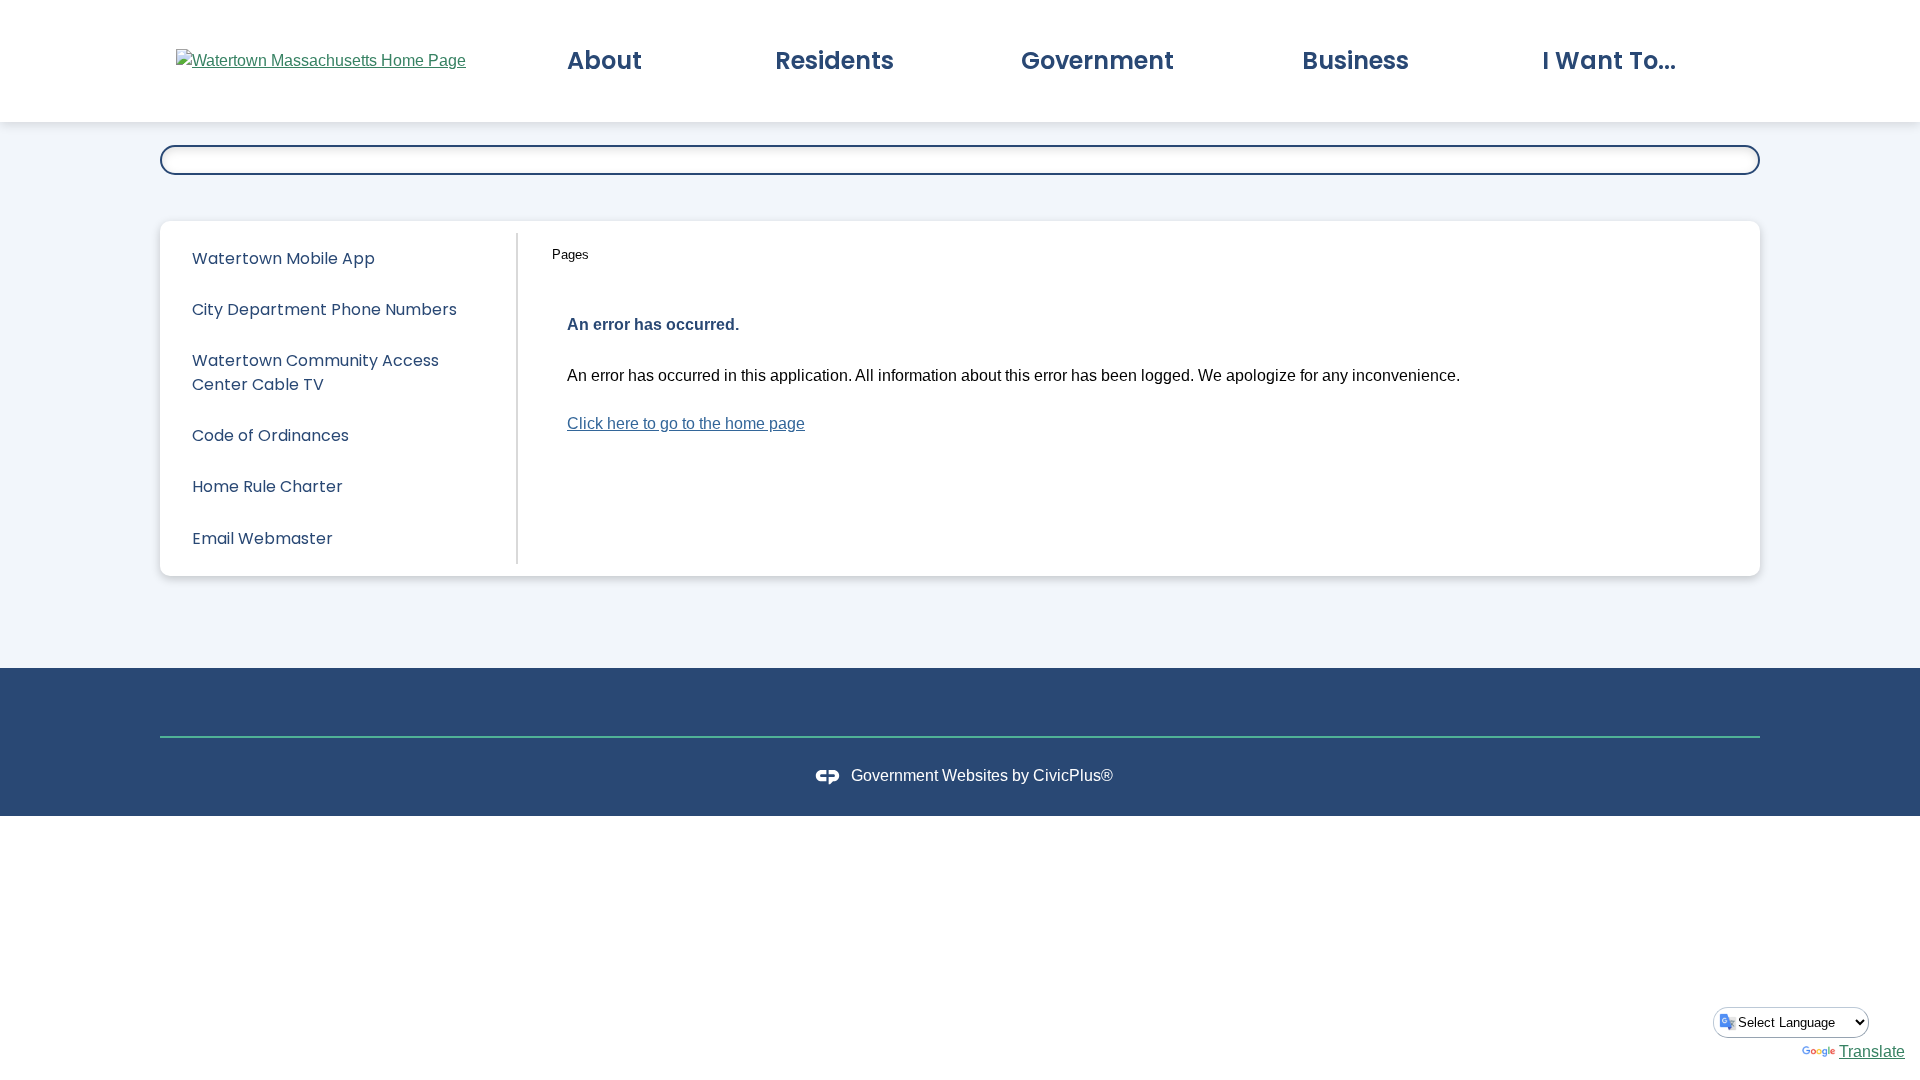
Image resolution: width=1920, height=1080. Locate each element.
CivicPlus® (1073, 775)
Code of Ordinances (270, 435)
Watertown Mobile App (283, 258)
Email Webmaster (262, 538)
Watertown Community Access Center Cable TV (315, 372)
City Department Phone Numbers (324, 309)
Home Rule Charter (267, 486)
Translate (1872, 1051)
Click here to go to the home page (686, 423)
